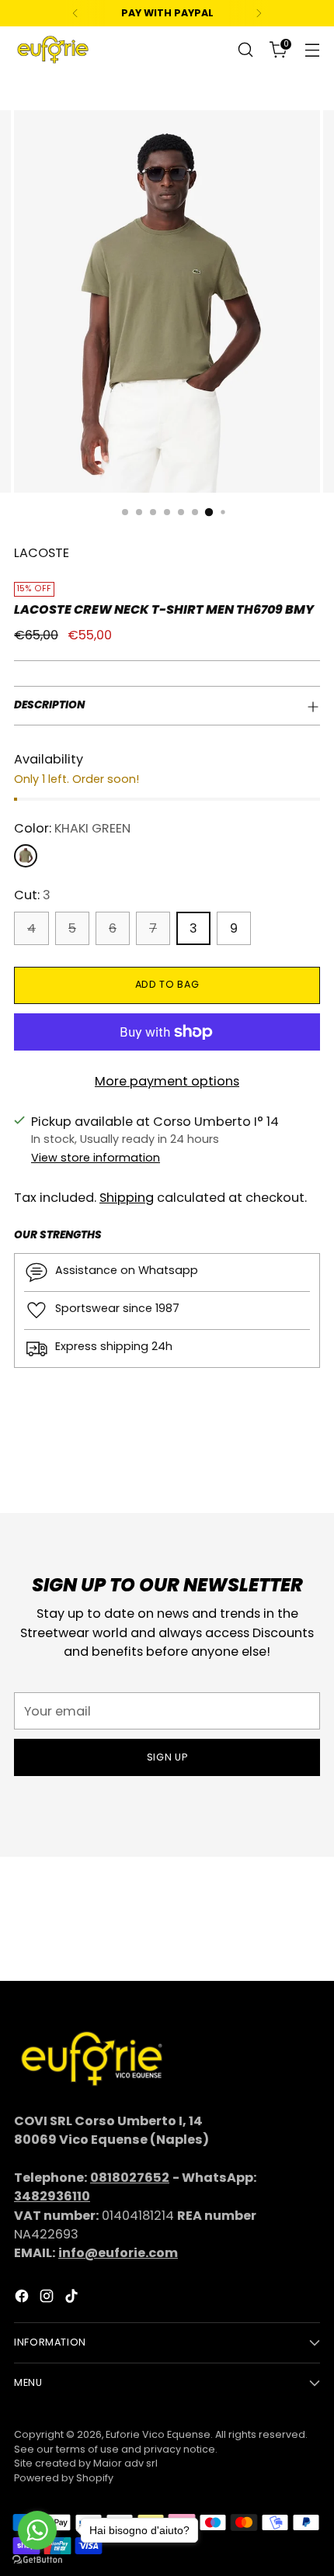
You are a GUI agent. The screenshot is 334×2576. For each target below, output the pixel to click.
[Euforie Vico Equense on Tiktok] (73, 2299)
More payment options (167, 1081)
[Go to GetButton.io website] (37, 2560)
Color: (72, 828)
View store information (96, 1158)
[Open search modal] (245, 50)
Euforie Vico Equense (158, 2434)
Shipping (127, 1198)
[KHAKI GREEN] (26, 856)
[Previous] (75, 13)
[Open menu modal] (312, 50)
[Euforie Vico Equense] (53, 50)
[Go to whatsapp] (37, 2530)
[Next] (259, 13)
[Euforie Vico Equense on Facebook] (23, 2299)
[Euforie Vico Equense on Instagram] (48, 2299)
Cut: (32, 895)
